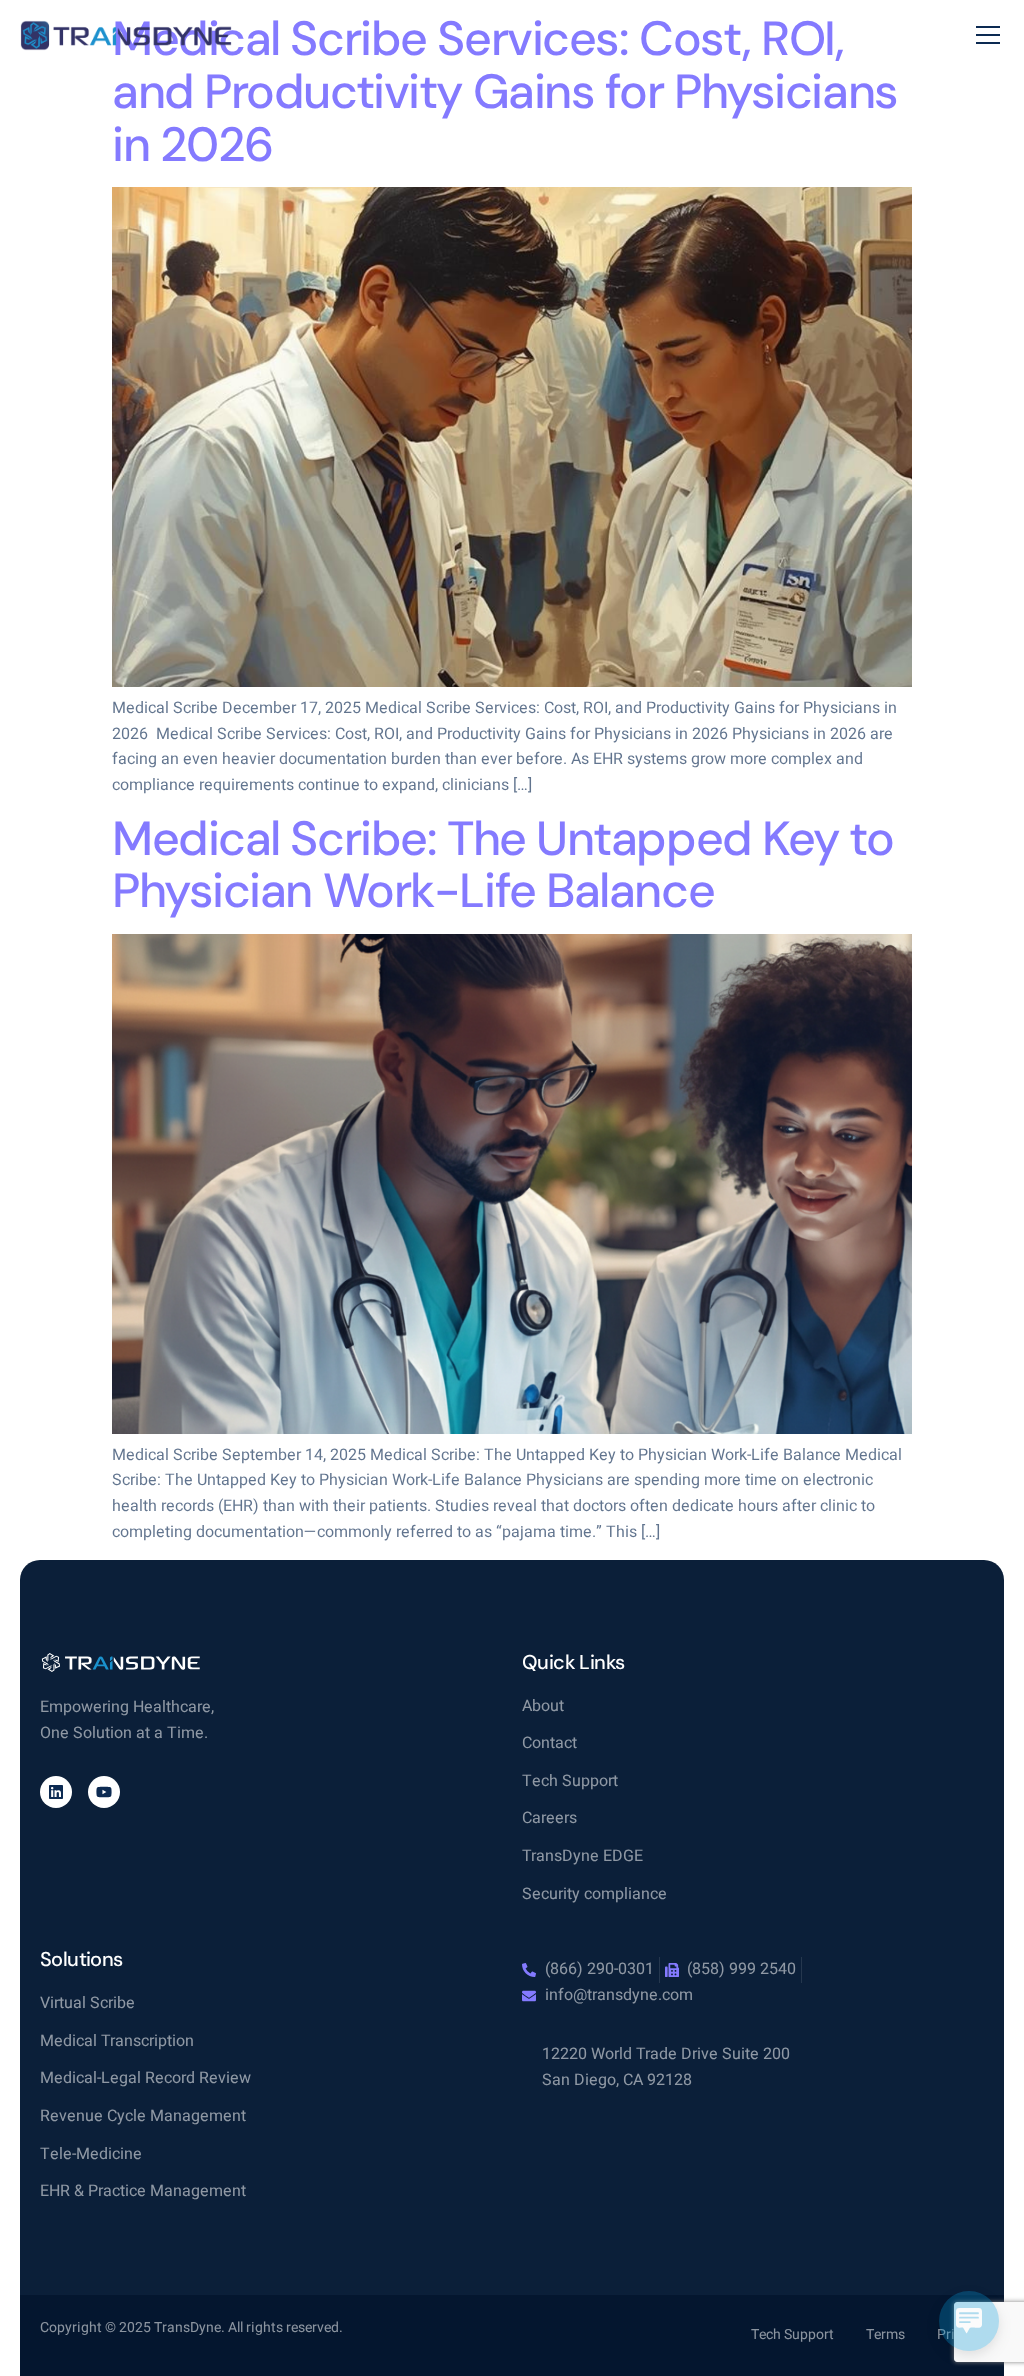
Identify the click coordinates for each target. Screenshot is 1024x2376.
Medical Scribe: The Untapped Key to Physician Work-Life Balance (503, 865)
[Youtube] (104, 1792)
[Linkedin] (56, 1792)
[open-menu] (988, 35)
